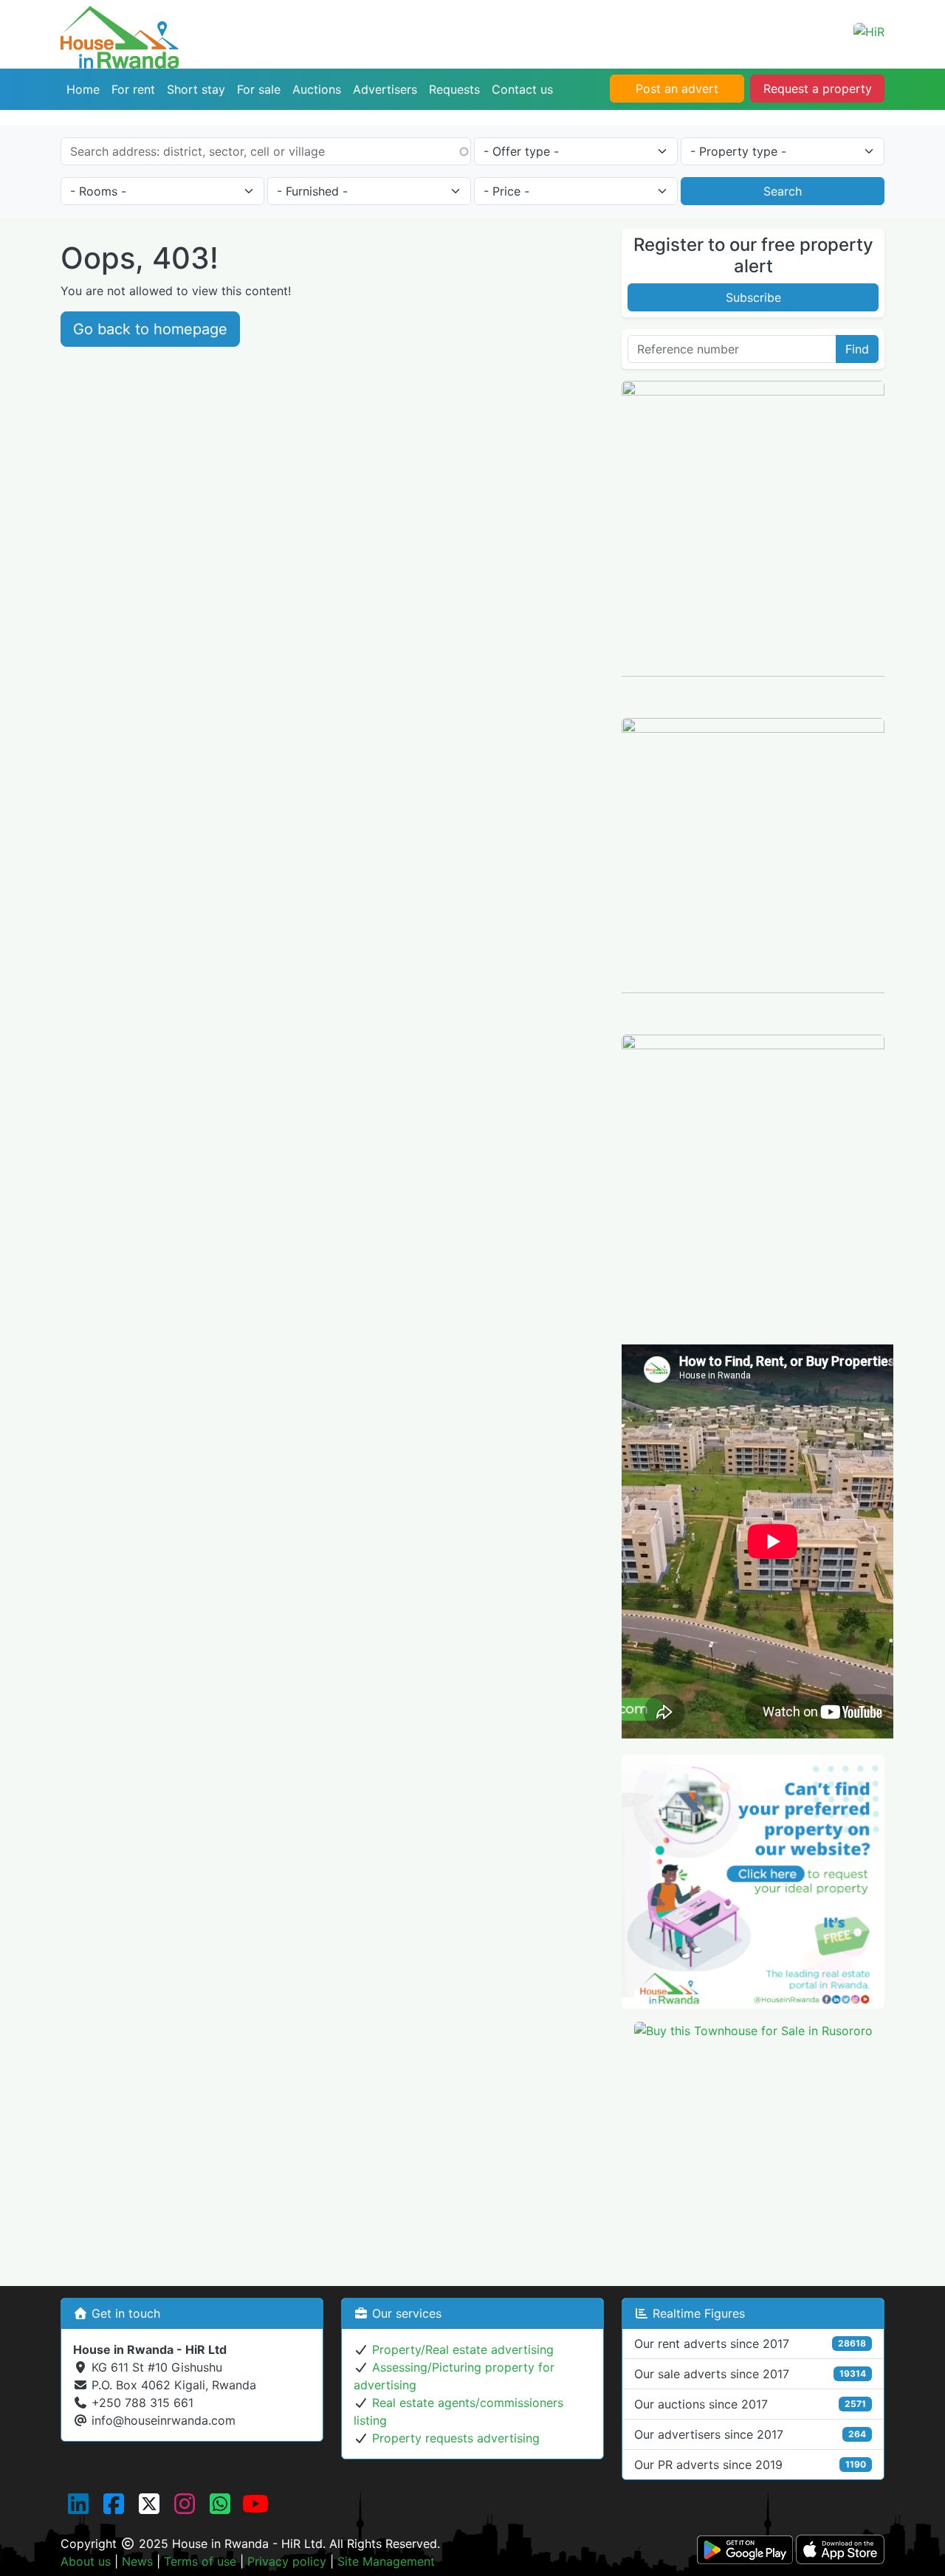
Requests (454, 89)
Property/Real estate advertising (463, 2349)
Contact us (522, 89)
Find (857, 349)
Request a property (818, 89)
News (137, 2561)
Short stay (196, 89)
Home (83, 89)
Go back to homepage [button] (150, 329)
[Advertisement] (753, 2155)
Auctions (317, 89)
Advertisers (385, 89)
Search (783, 191)
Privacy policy (287, 2561)
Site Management (386, 2561)
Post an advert (677, 89)
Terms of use (200, 2561)
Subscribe (753, 297)
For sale (259, 89)
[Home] (120, 17)
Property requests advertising (456, 2438)
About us (86, 2561)
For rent (133, 89)
